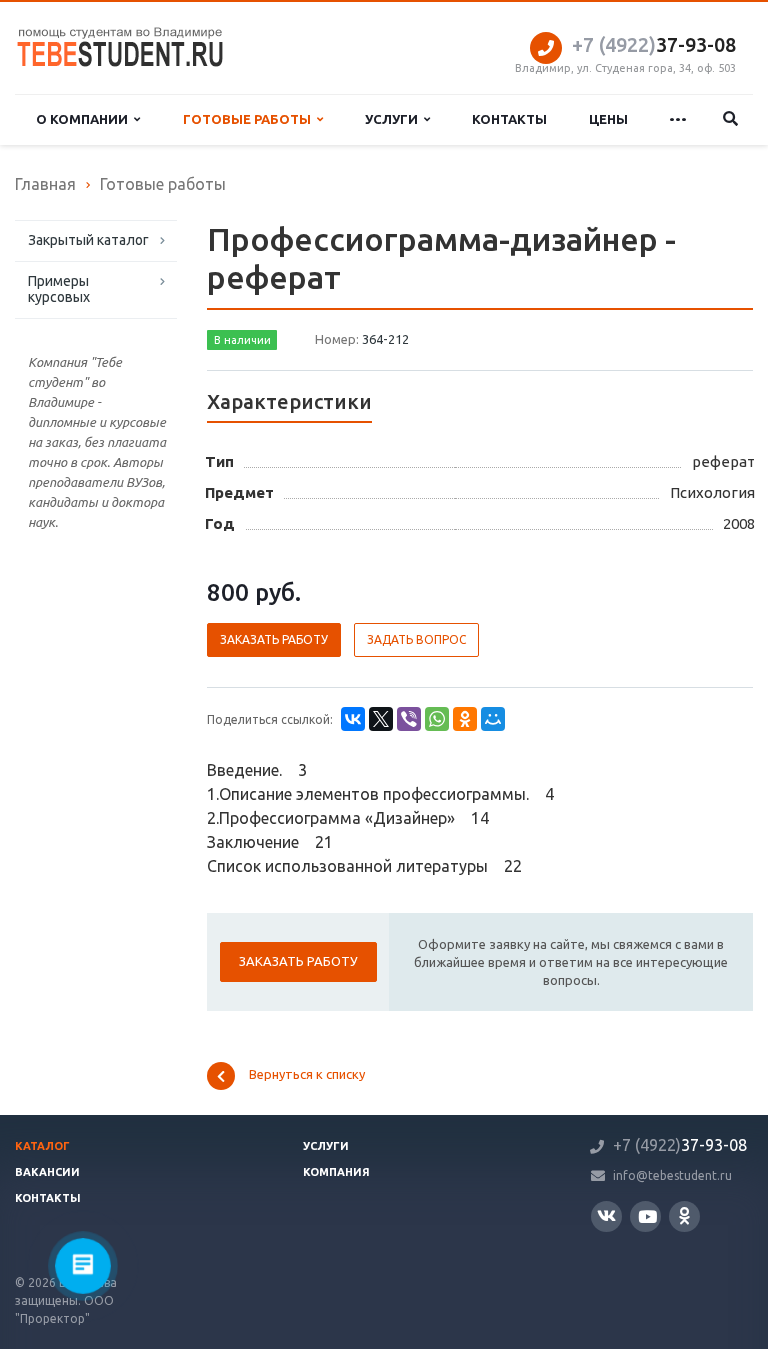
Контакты (509, 119)
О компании (85, 119)
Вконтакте (606, 1216)
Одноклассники (684, 1216)
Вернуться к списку (307, 1074)
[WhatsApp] (437, 719)
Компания (336, 1172)
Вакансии (47, 1172)
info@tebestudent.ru (672, 1175)
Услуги (394, 119)
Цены (608, 119)
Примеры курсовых (59, 289)
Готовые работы (250, 119)
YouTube (645, 1216)
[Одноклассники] (465, 719)
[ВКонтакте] (353, 719)
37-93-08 (654, 44)
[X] (381, 719)
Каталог (42, 1146)
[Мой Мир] (493, 719)
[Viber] (409, 719)
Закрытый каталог (88, 240)
